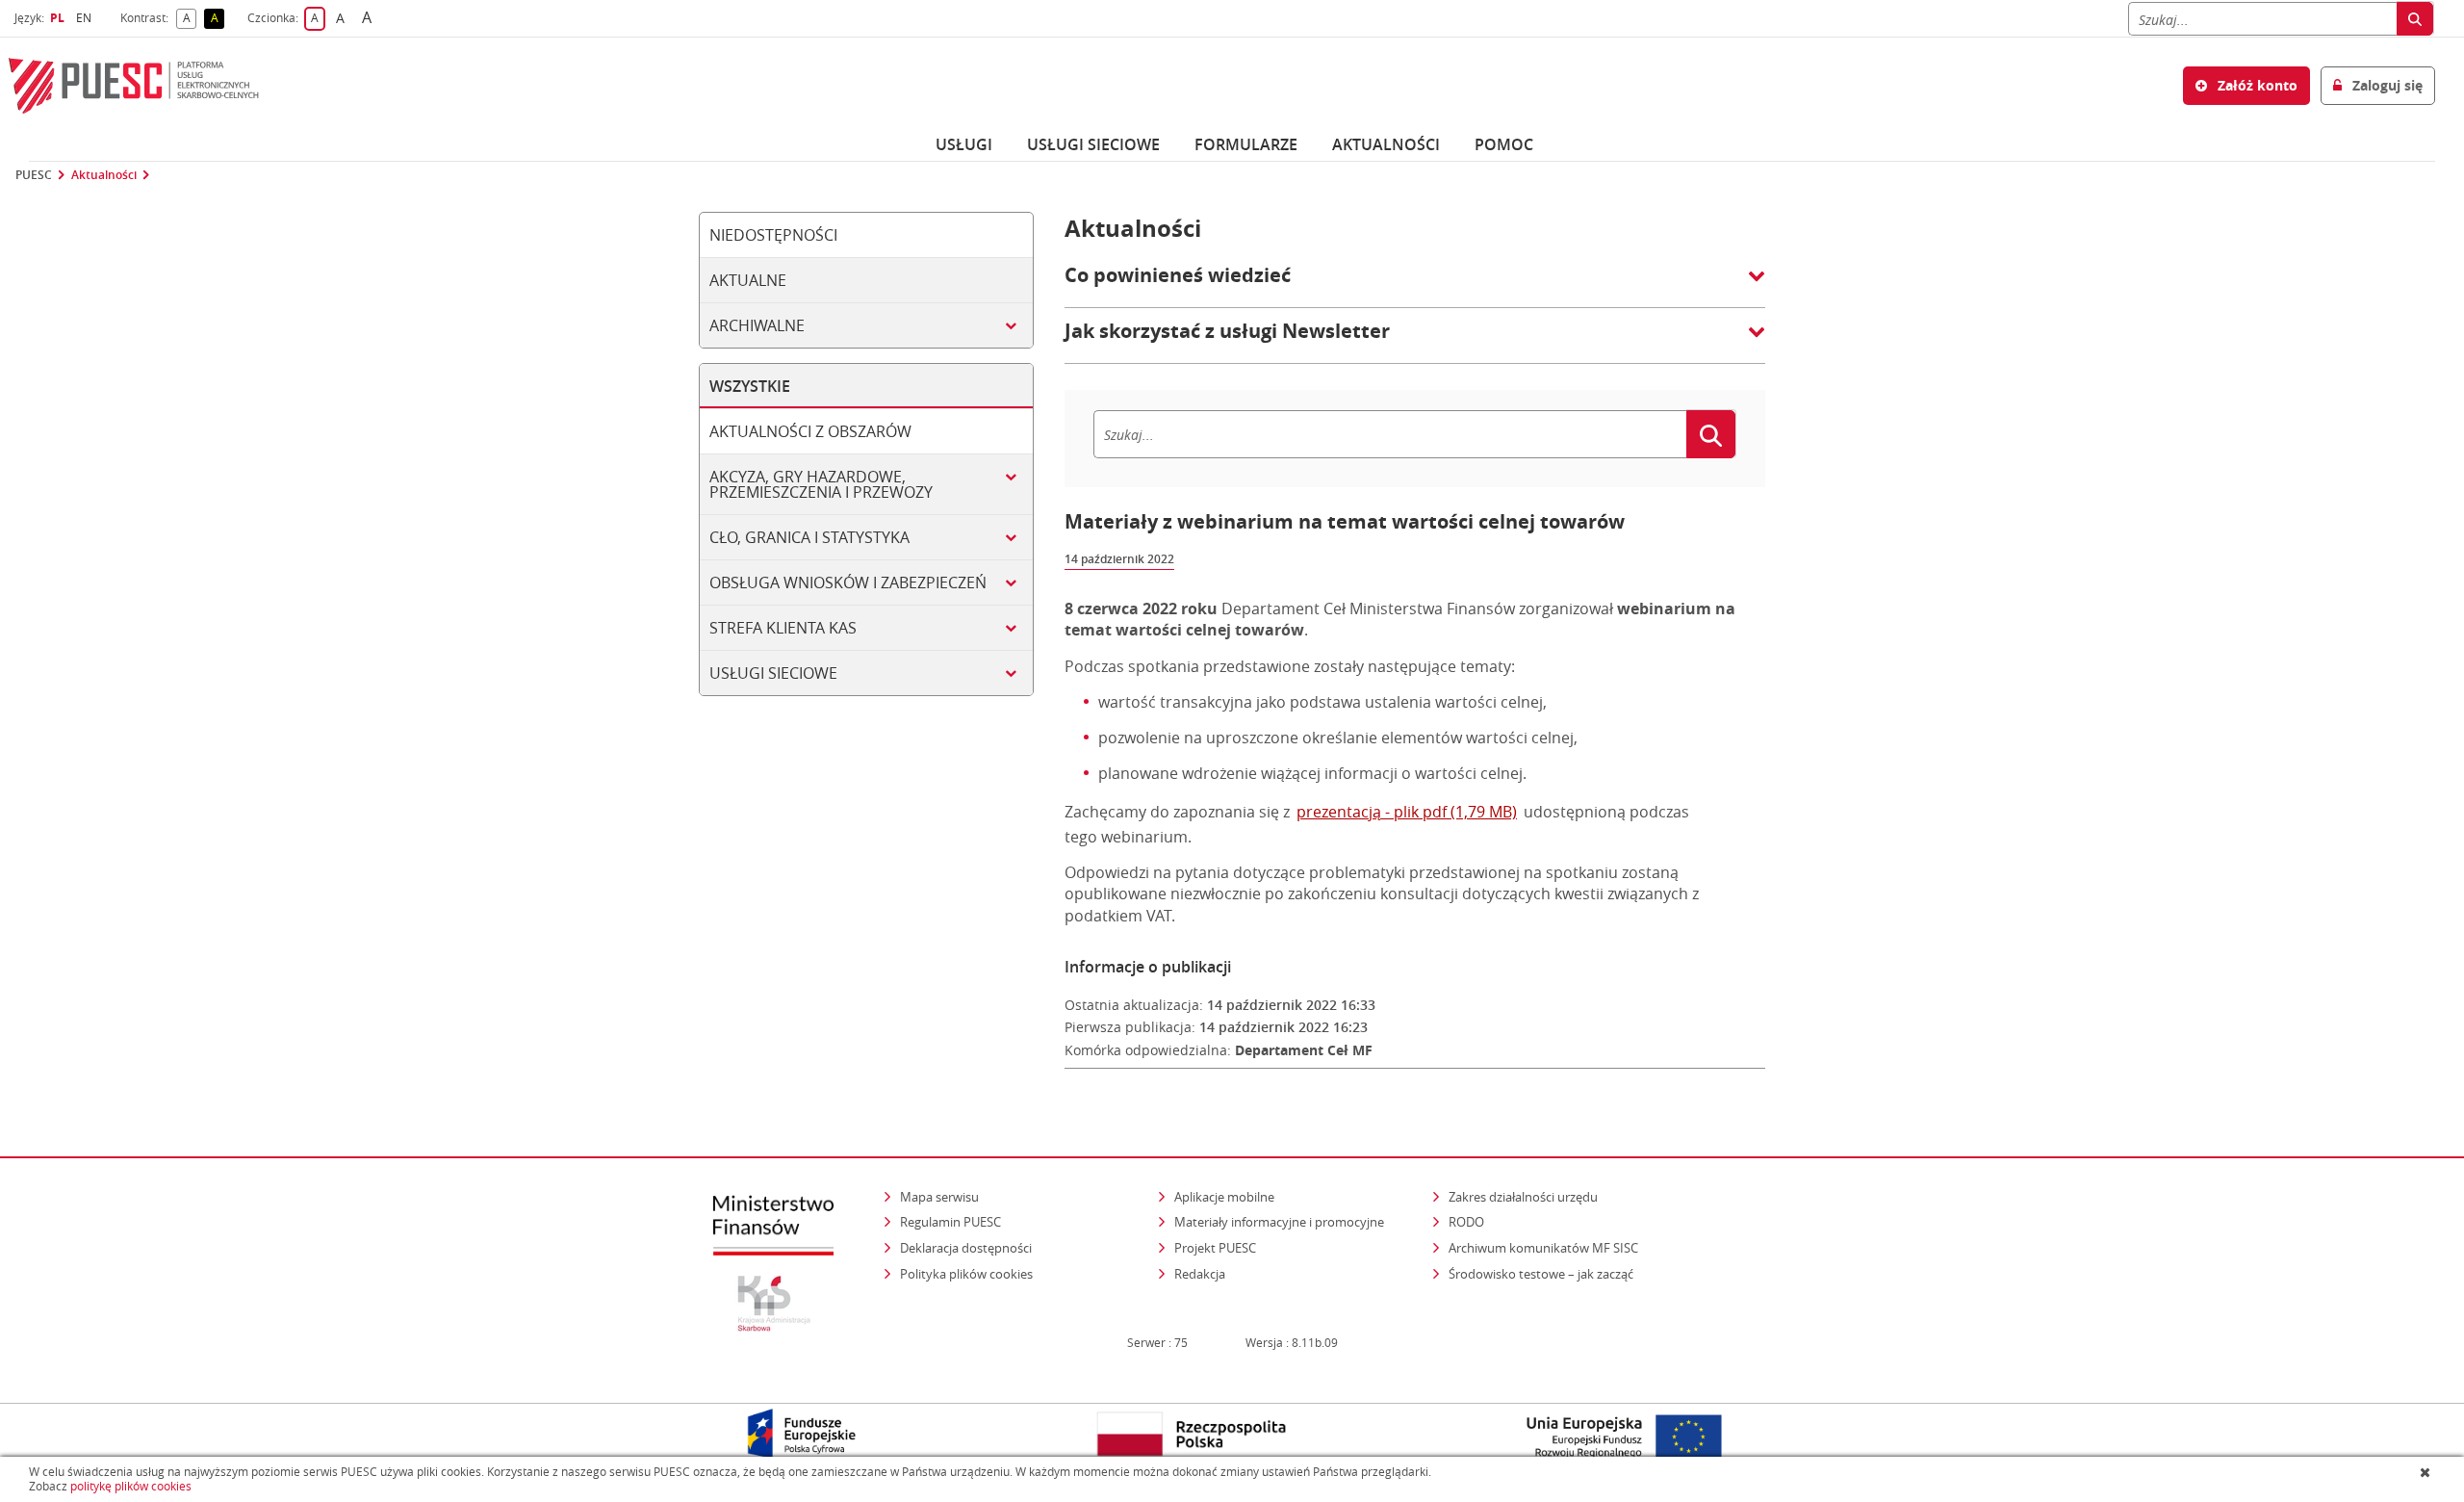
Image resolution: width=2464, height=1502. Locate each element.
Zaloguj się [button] (2386, 85)
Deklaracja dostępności (966, 1248)
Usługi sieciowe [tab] (773, 673)
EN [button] (86, 18)
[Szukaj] (2415, 19)
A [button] (190, 19)
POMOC (1504, 144)
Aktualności (1386, 144)
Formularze (1246, 144)
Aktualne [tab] (748, 280)
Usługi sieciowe (1093, 144)
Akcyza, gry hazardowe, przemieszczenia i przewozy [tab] (821, 484)
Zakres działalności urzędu (1525, 1196)
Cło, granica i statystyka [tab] (809, 537)
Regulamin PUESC (950, 1222)
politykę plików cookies (131, 1486)
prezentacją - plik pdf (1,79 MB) (1407, 812)
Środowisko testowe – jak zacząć (1542, 1273)
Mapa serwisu (939, 1197)
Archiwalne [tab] (757, 325)
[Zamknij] (2427, 1472)
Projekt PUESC (1215, 1248)
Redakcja (1200, 1274)
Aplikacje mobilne (1224, 1197)
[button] (1415, 285)
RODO (1466, 1222)
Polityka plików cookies (966, 1274)
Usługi (964, 144)
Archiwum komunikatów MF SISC (1543, 1248)
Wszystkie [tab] (750, 386)
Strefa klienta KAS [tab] (783, 628)
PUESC (34, 175)
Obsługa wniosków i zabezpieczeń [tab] (848, 583)
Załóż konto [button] (2256, 85)
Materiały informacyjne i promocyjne (1279, 1222)
